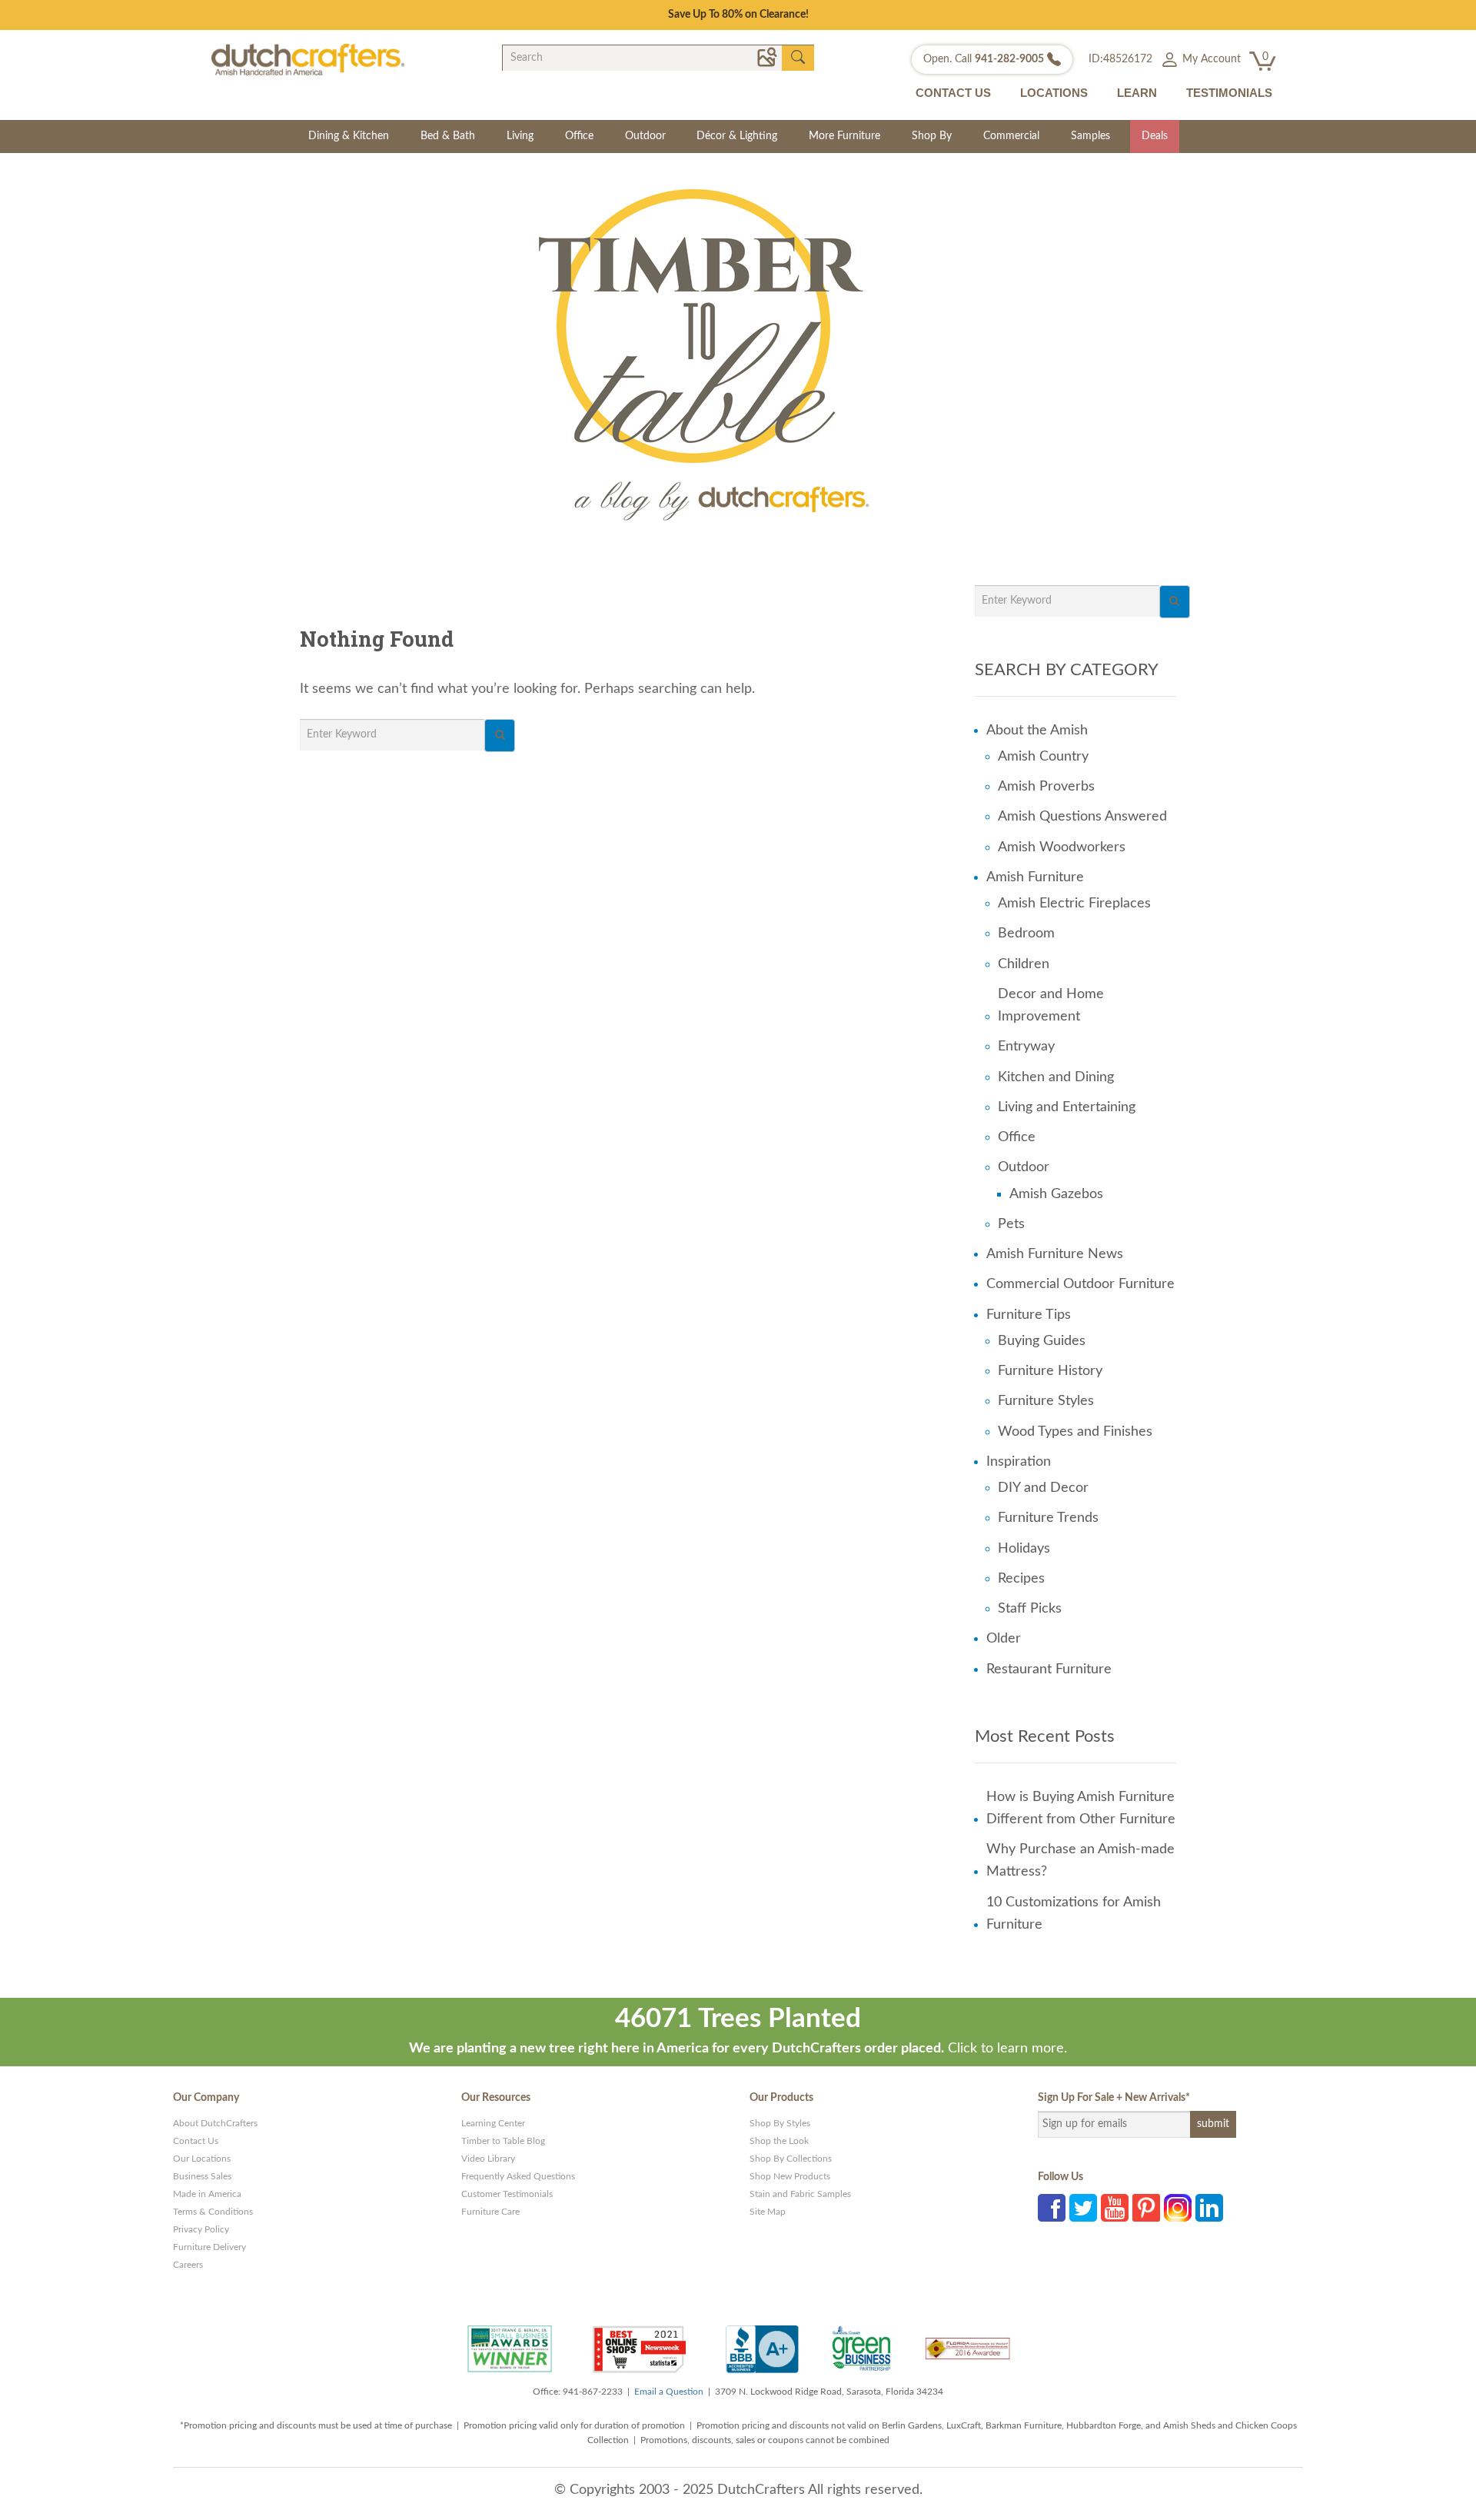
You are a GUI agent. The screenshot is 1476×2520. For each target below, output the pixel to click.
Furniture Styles (1046, 1401)
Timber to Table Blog (503, 2141)
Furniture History (1050, 1371)
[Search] (500, 736)
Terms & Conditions (213, 2212)
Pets (1011, 1224)
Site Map (768, 2212)
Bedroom (1026, 934)
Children (1024, 964)
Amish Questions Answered (1082, 817)
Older (1004, 1639)
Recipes (1021, 1579)
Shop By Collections (791, 2159)
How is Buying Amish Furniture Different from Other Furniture (1081, 1808)
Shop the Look (779, 2141)
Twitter (1083, 2208)
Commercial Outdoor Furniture (1080, 1284)
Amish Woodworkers (1062, 847)
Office (579, 136)
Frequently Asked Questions (518, 2176)
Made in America (207, 2194)
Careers (188, 2265)
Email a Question (669, 2392)
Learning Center (493, 2123)
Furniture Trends (1048, 1518)
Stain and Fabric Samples (800, 2194)
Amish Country (1043, 757)
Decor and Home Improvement (1051, 1005)
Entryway (1026, 1047)
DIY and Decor (1043, 1488)
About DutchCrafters (215, 2123)
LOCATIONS (1054, 93)
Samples (1090, 136)
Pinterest (1146, 2208)
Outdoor (645, 136)
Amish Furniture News (1055, 1254)
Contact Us (196, 2141)
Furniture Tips (1029, 1315)
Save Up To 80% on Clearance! (738, 15)
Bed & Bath (448, 136)
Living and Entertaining (1067, 1107)
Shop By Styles (780, 2123)
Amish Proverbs (1046, 787)
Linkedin (1209, 2208)
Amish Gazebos (1056, 1194)
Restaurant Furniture (1049, 1669)
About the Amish (1037, 731)
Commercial (1011, 136)
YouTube (1115, 2208)
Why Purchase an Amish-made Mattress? (1080, 1861)
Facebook (1052, 2208)
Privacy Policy (201, 2229)
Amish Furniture (1035, 877)
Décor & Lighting (737, 136)
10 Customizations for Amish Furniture (1074, 1914)
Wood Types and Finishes (1075, 1432)
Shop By (932, 136)
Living (520, 136)
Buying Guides (1042, 1341)
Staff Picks (1030, 1609)
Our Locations (202, 2159)
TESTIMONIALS (1229, 93)
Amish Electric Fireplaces (1074, 904)
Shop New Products (790, 2176)
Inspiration (1019, 1462)
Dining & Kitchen (349, 136)
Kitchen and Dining (1056, 1077)
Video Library (488, 2159)
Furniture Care (490, 2212)
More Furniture (844, 136)
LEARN (1137, 93)
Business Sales (202, 2176)
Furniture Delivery (209, 2247)
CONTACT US (953, 93)
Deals (1155, 136)
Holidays (1024, 1549)
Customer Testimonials (507, 2194)
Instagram (1178, 2208)
